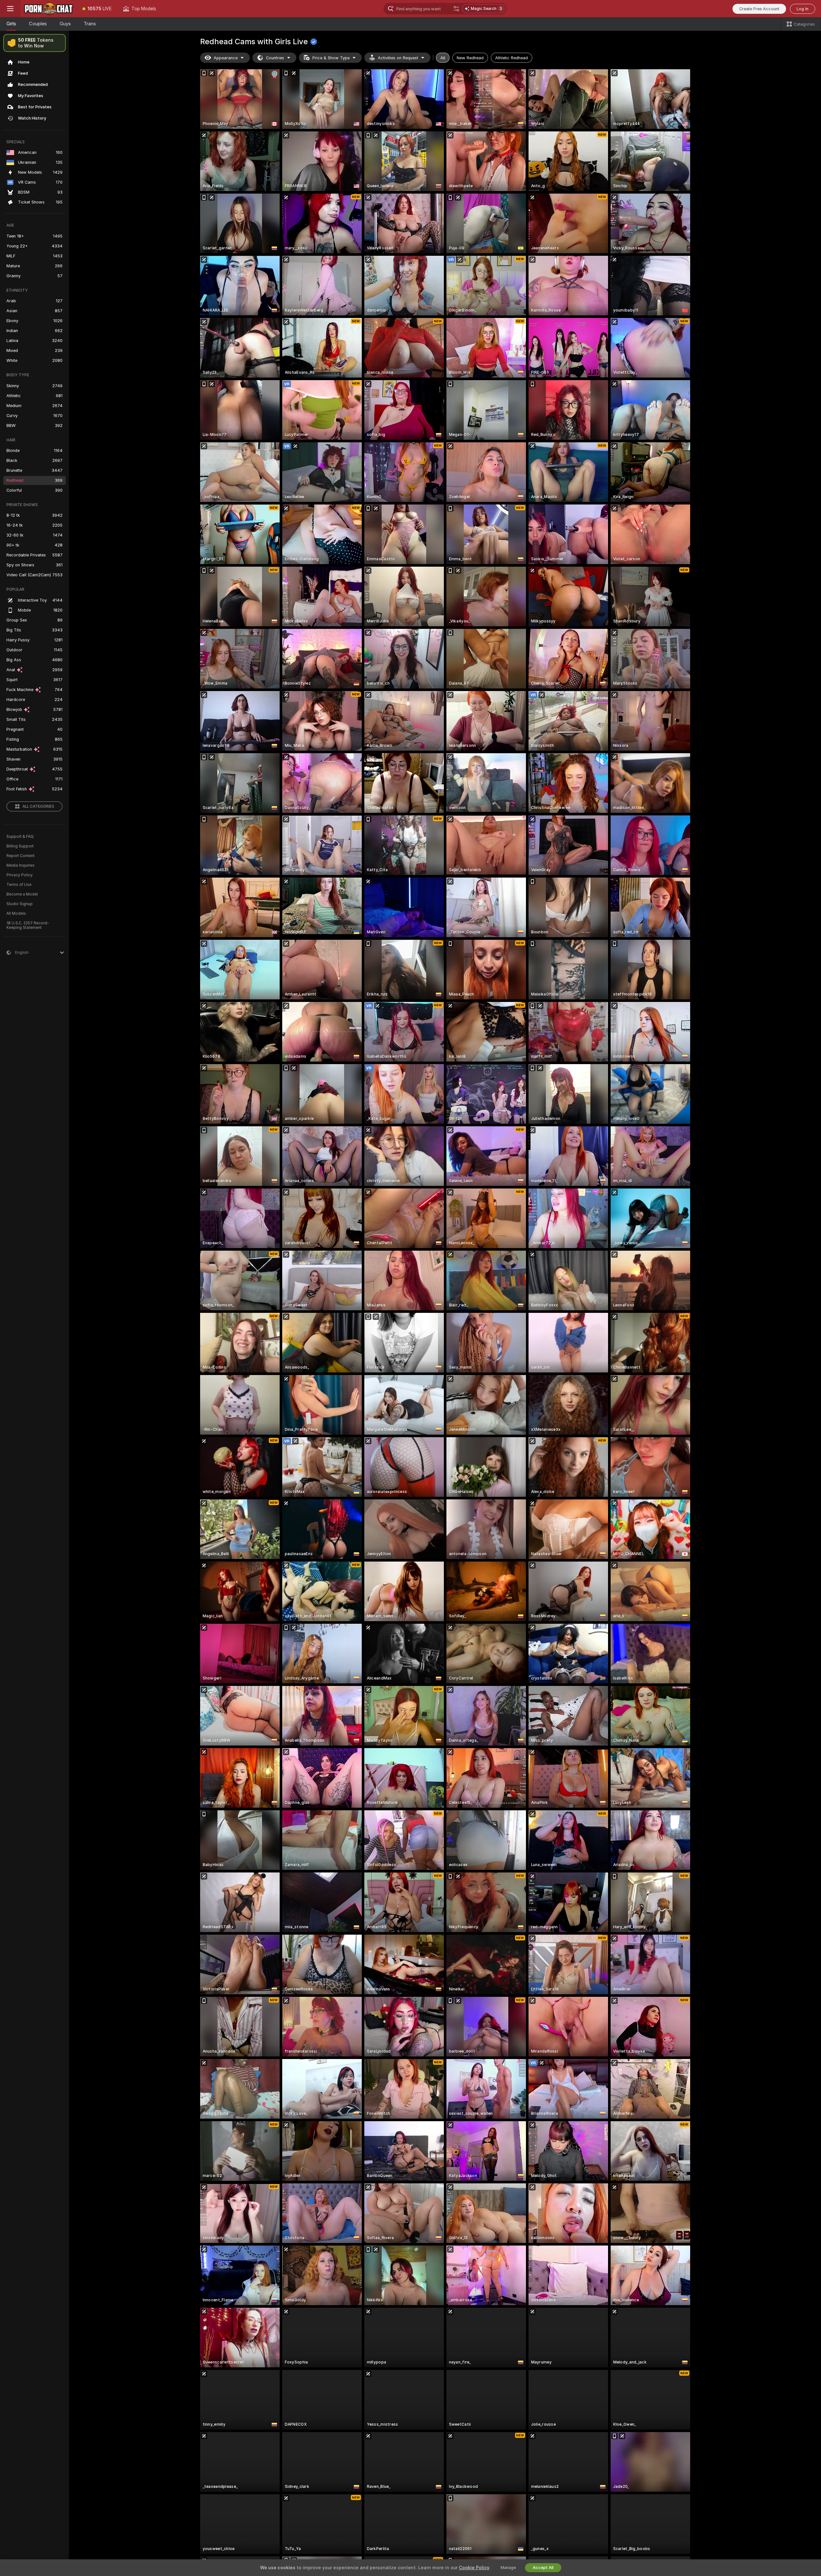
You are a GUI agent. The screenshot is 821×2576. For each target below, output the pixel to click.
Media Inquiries (21, 865)
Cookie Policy (474, 2568)
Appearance (226, 58)
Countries (275, 58)
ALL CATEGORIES (38, 806)
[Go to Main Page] (49, 9)
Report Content (21, 856)
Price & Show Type (331, 58)
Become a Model (22, 894)
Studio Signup (20, 904)
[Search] (456, 9)
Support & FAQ (20, 837)
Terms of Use (19, 885)
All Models (16, 913)
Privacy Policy (20, 875)
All (443, 58)
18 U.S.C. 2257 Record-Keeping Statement (28, 925)
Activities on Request (398, 58)
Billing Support (20, 846)
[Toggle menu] (10, 9)
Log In (803, 9)
